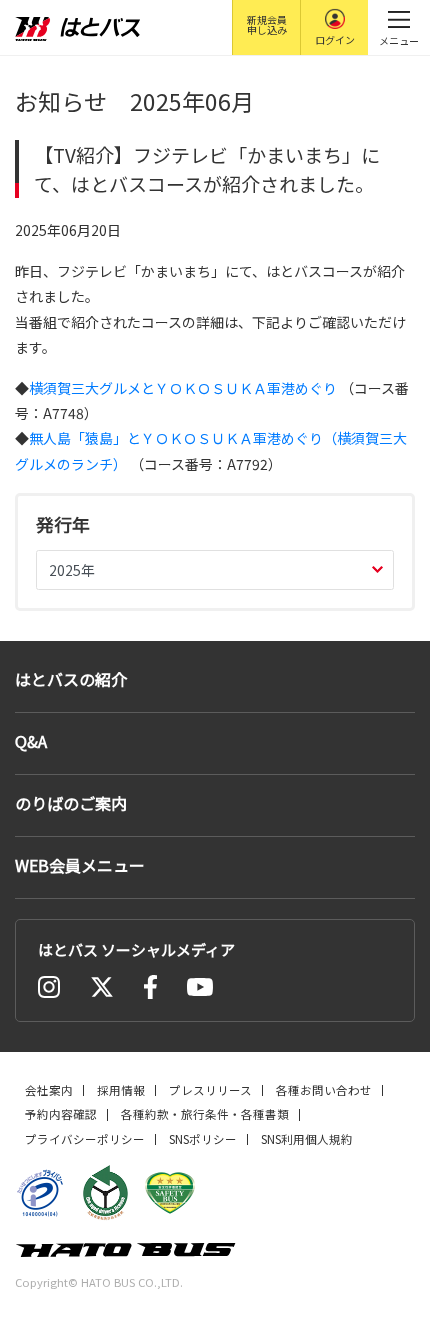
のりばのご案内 (71, 803)
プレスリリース (210, 1090)
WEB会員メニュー (80, 865)
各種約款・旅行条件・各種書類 (205, 1114)
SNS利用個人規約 (307, 1139)
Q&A (31, 741)
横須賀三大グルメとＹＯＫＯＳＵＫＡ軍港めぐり (184, 388)
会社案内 (49, 1090)
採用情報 (121, 1090)
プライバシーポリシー (85, 1139)
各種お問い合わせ (324, 1090)
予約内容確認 (61, 1114)
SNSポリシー (203, 1139)
